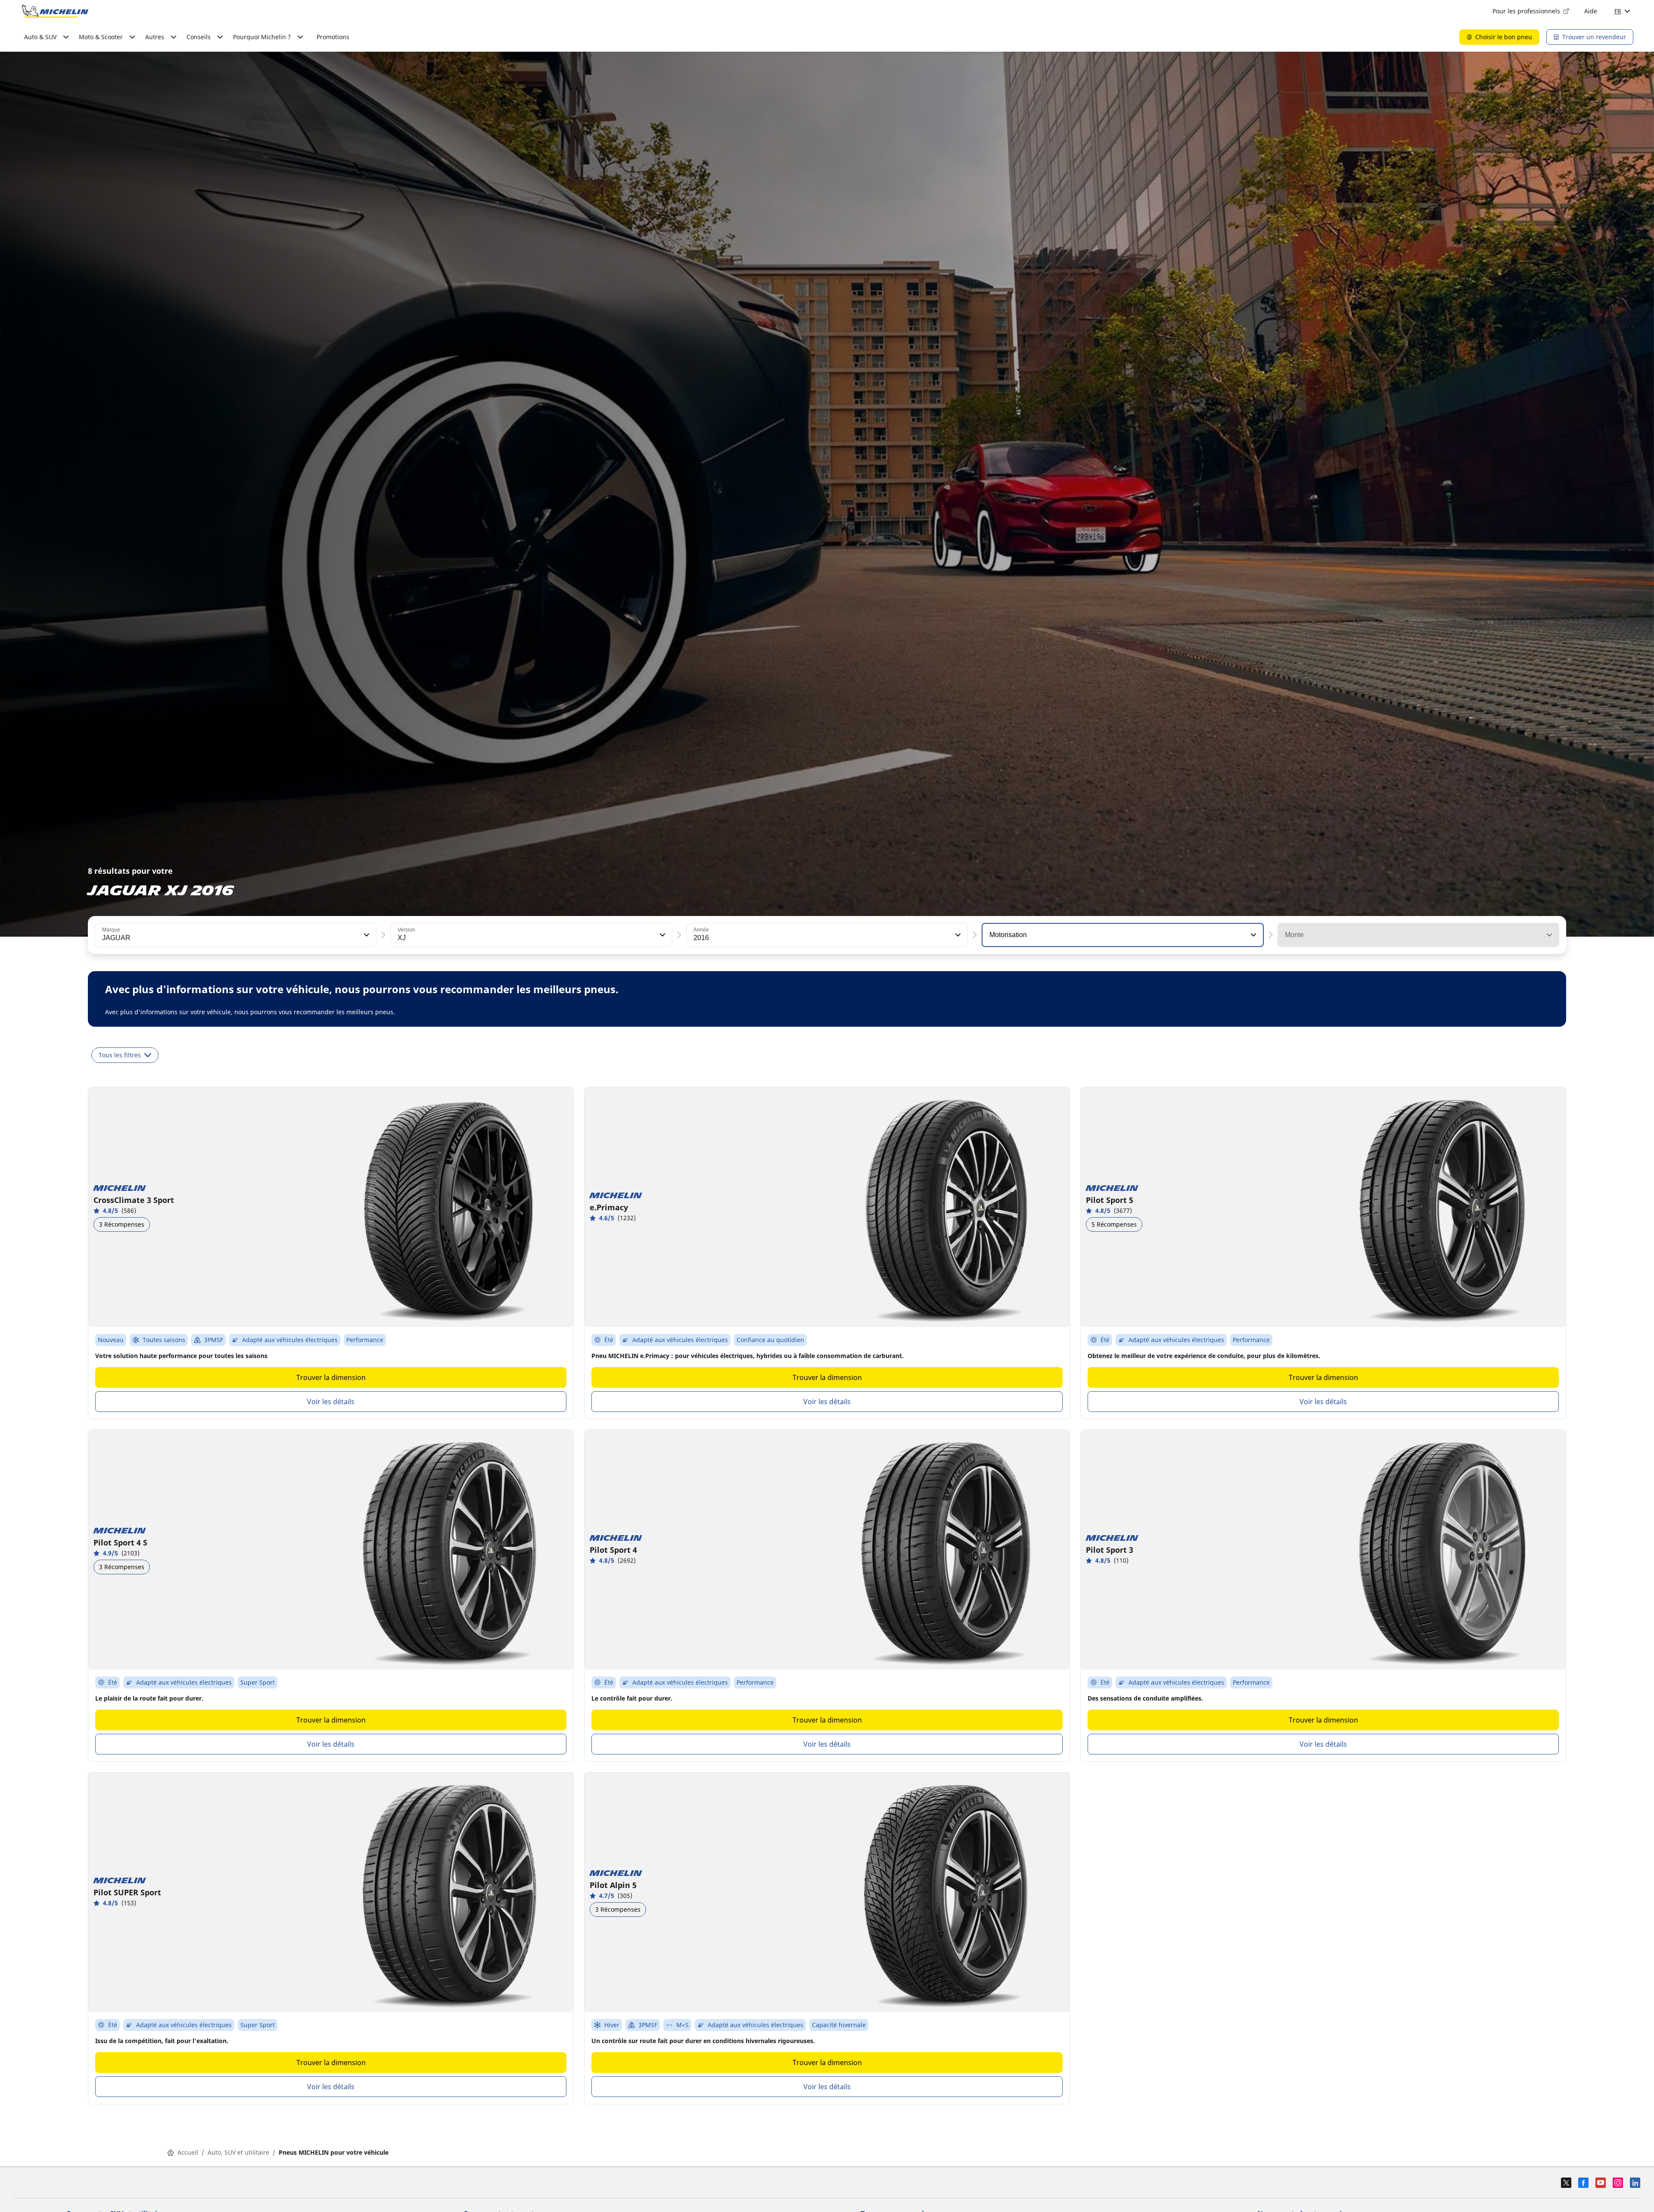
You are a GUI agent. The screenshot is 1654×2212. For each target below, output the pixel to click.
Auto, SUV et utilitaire (238, 2152)
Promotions (333, 37)
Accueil (188, 2152)
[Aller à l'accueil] (55, 11)
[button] (366, 935)
